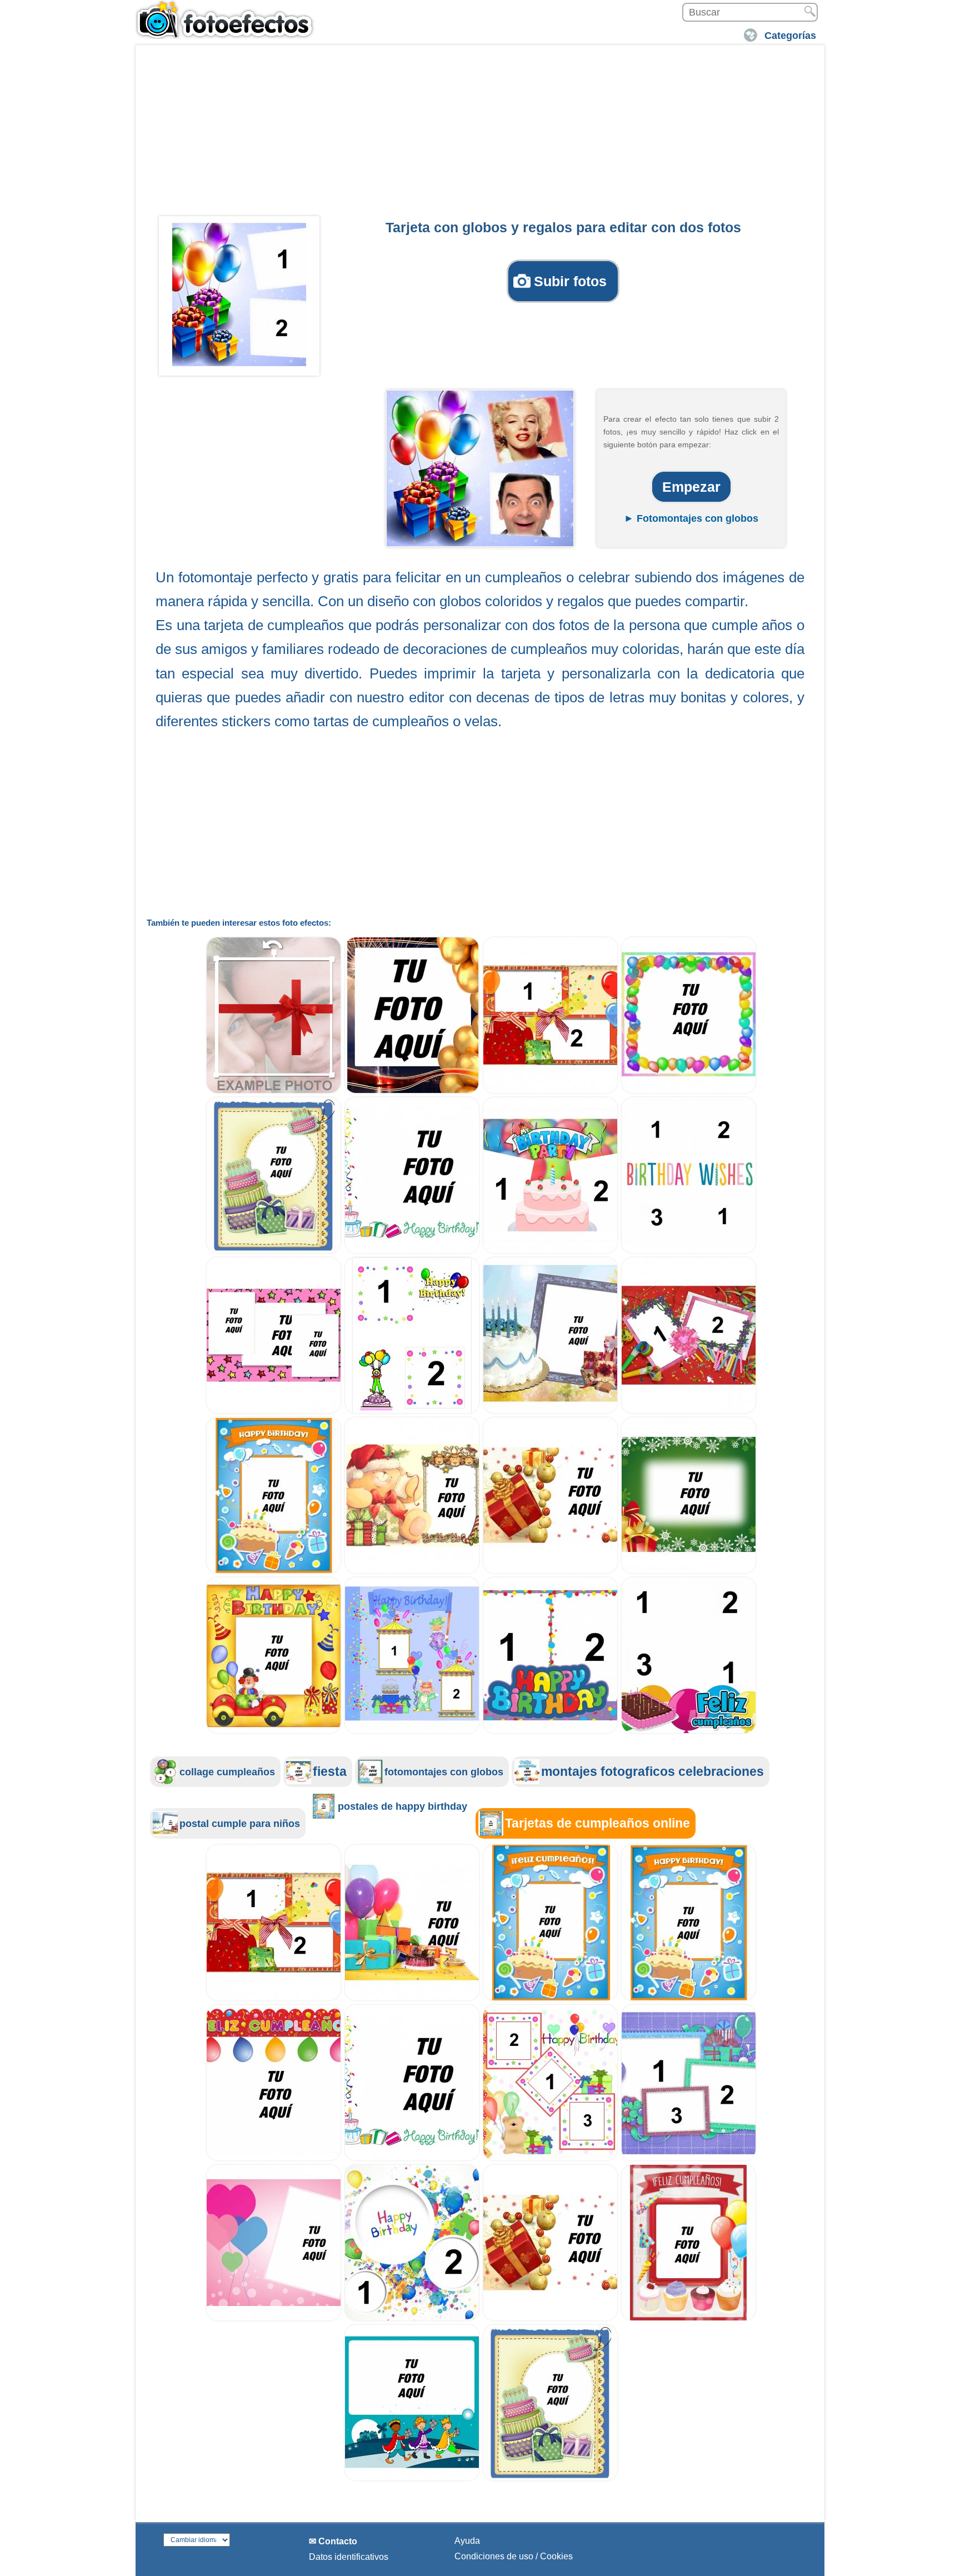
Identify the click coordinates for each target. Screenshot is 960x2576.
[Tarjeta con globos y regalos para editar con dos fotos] (239, 294)
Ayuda (467, 2541)
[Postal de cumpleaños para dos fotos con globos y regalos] (550, 1091)
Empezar (691, 487)
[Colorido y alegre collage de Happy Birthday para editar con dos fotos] (550, 1731)
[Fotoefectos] (227, 19)
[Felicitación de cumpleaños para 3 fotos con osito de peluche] (550, 2158)
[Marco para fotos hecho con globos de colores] (689, 1091)
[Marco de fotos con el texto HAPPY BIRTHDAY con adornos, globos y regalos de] (412, 1251)
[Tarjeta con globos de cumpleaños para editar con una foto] (274, 2158)
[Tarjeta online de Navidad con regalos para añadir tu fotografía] (550, 1571)
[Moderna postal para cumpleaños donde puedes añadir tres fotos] (689, 2158)
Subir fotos (570, 281)
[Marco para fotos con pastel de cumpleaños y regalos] (550, 1411)
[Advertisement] (480, 134)
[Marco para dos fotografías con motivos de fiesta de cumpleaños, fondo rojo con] (689, 1411)
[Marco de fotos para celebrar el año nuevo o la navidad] (412, 1091)
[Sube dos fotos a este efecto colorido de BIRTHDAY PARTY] (550, 1251)
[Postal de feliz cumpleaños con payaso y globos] (274, 1731)
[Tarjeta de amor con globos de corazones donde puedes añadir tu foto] (274, 2318)
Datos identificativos (349, 2557)
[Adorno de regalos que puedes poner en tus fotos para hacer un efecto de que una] (274, 1091)
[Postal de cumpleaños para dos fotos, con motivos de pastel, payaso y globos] (412, 1411)
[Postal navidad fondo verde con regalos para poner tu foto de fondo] (689, 1571)
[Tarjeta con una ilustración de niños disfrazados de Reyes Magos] (412, 2478)
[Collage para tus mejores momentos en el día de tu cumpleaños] (689, 1731)
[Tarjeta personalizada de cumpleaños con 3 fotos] (274, 1411)
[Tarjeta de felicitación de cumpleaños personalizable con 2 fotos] (412, 1731)
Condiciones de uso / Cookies (514, 2556)
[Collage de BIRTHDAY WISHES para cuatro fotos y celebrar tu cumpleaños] (689, 1251)
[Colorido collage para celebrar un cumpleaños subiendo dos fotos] (412, 2318)
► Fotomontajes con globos (691, 518)
